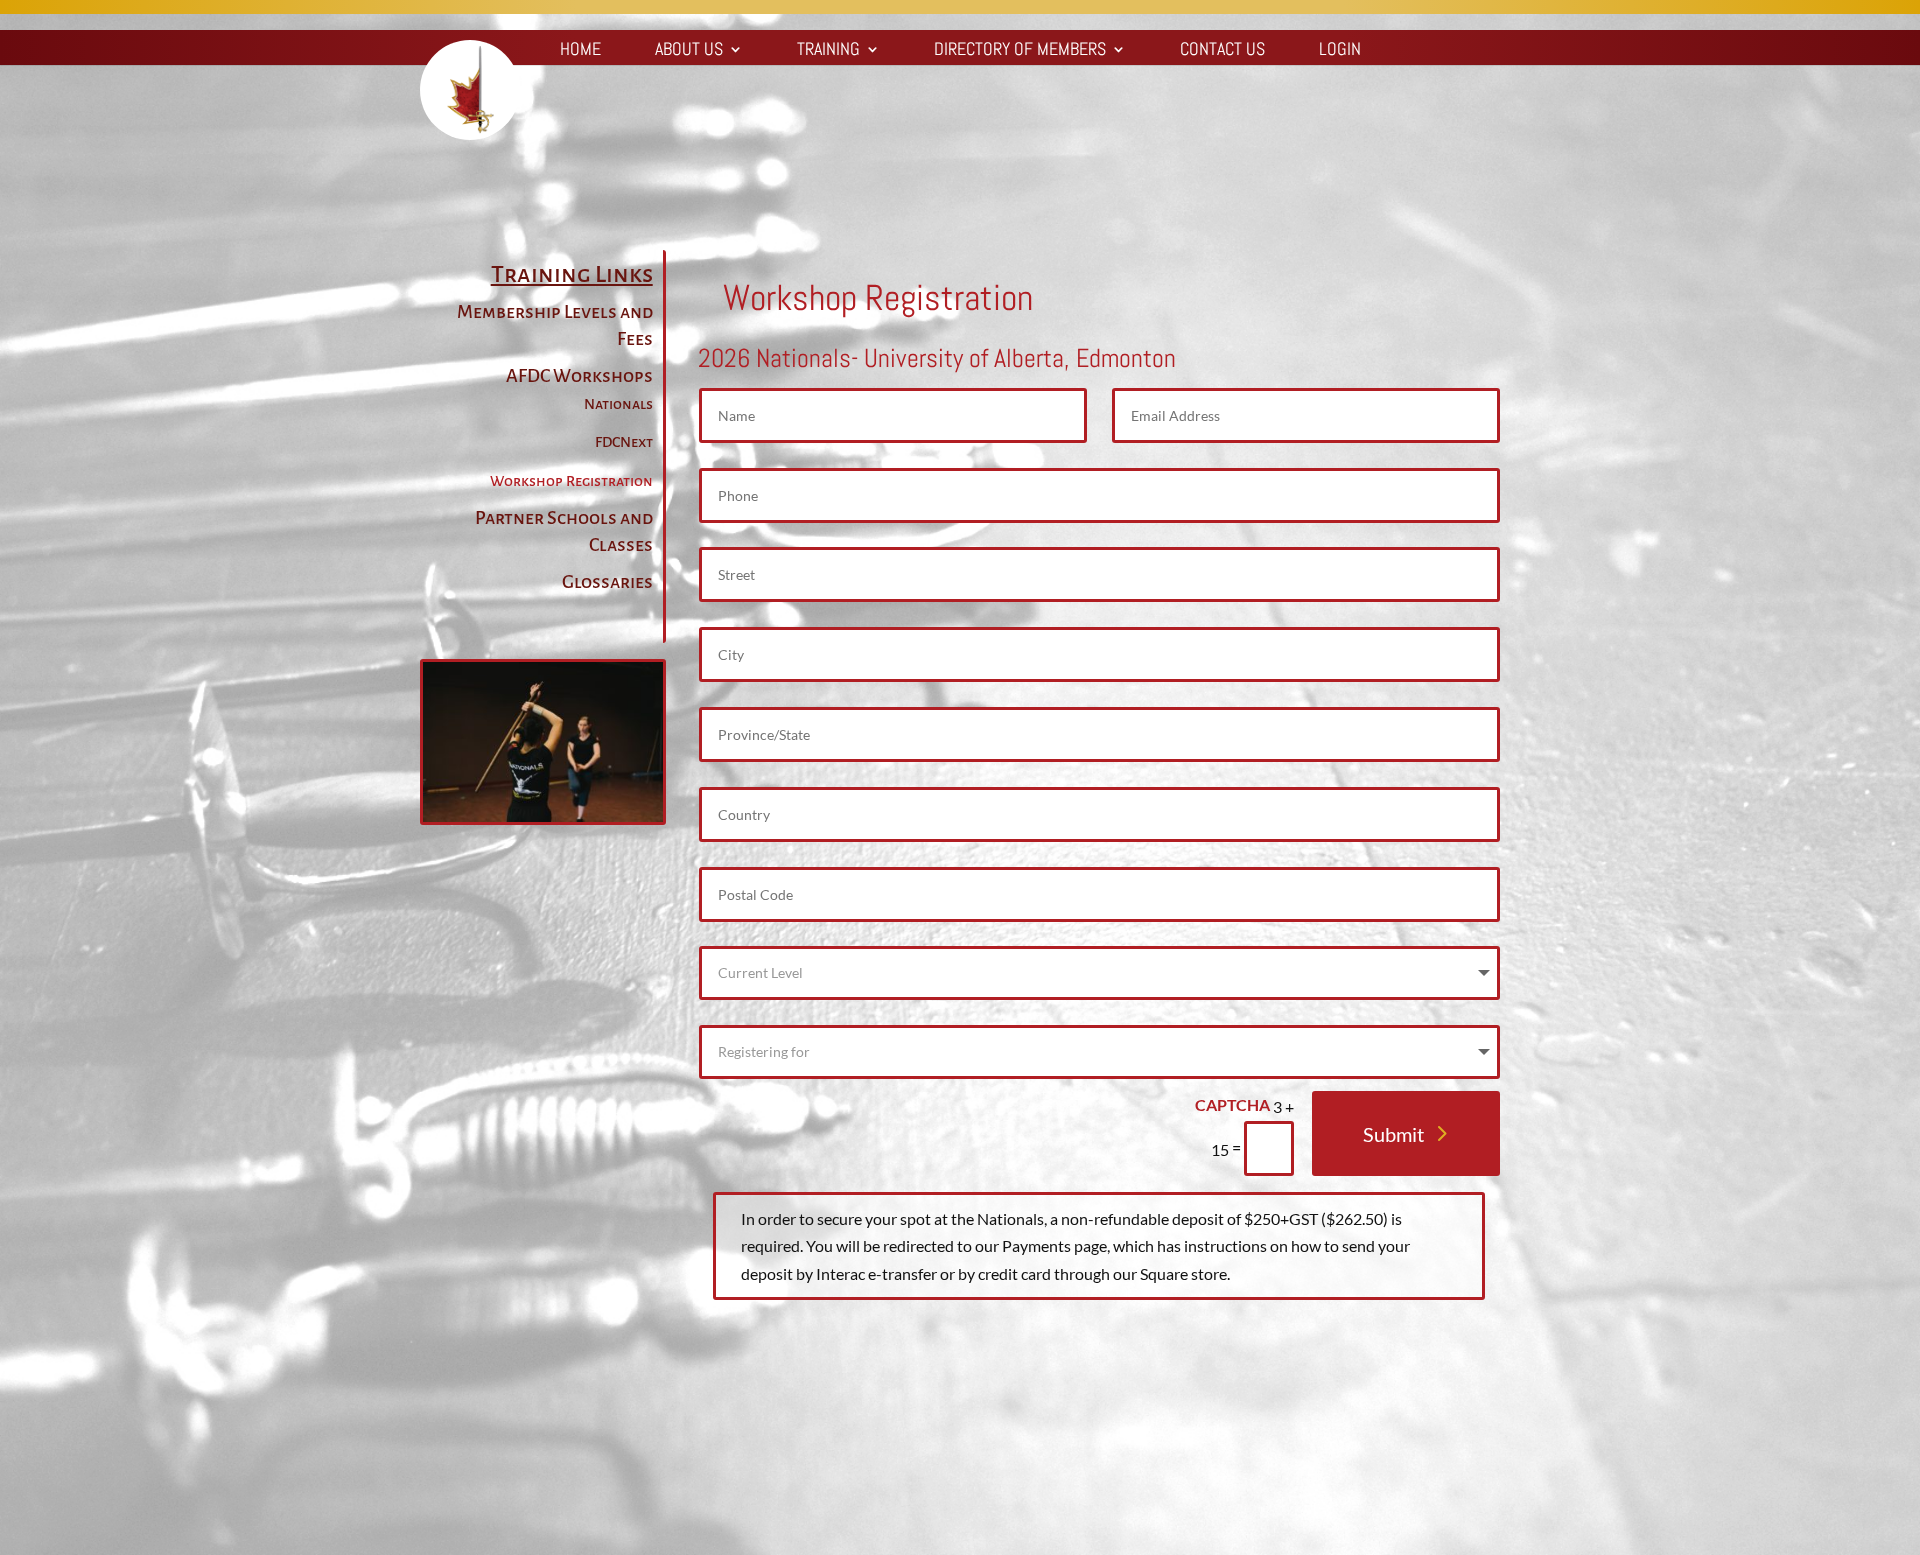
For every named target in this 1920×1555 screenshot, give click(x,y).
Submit (1393, 1134)
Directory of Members (1020, 51)
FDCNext (624, 442)
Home (580, 51)
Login (1340, 51)
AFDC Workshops (579, 376)
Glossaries (607, 582)
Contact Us (1222, 51)
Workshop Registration (571, 481)
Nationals (618, 404)
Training (828, 51)
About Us (689, 51)
